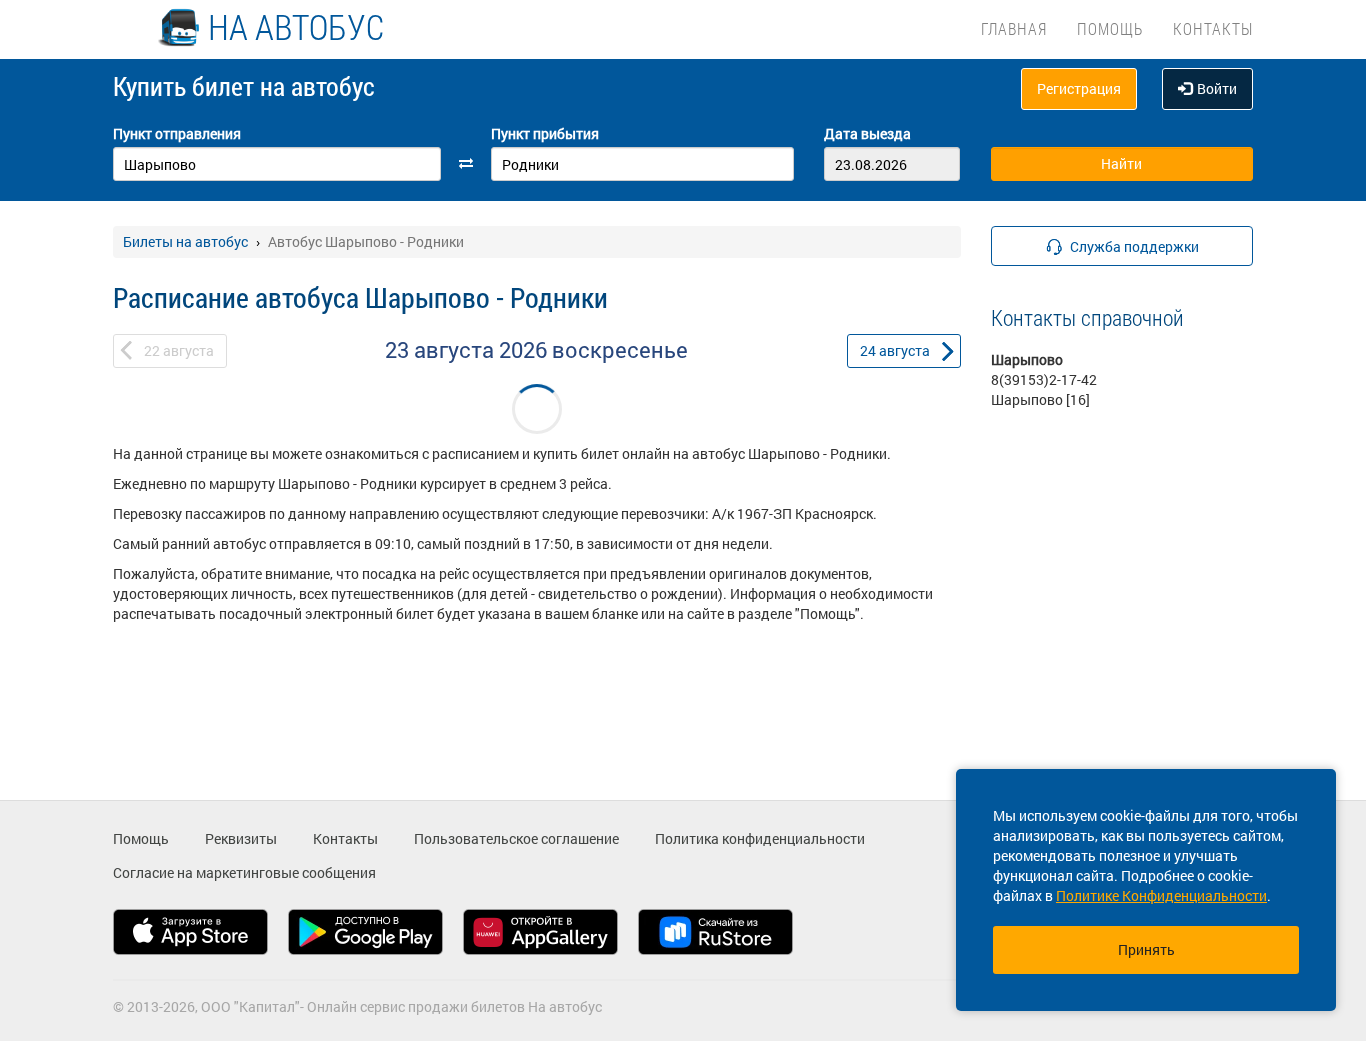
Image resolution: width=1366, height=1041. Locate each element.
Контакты (1213, 28)
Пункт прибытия (545, 133)
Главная (1014, 28)
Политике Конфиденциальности (1161, 895)
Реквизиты (241, 838)
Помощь (1110, 28)
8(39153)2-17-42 (1044, 379)
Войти (1217, 88)
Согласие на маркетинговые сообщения (244, 872)
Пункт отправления (177, 133)
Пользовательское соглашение (516, 838)
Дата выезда (867, 133)
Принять (1146, 949)
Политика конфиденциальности (760, 838)
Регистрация (1079, 88)
